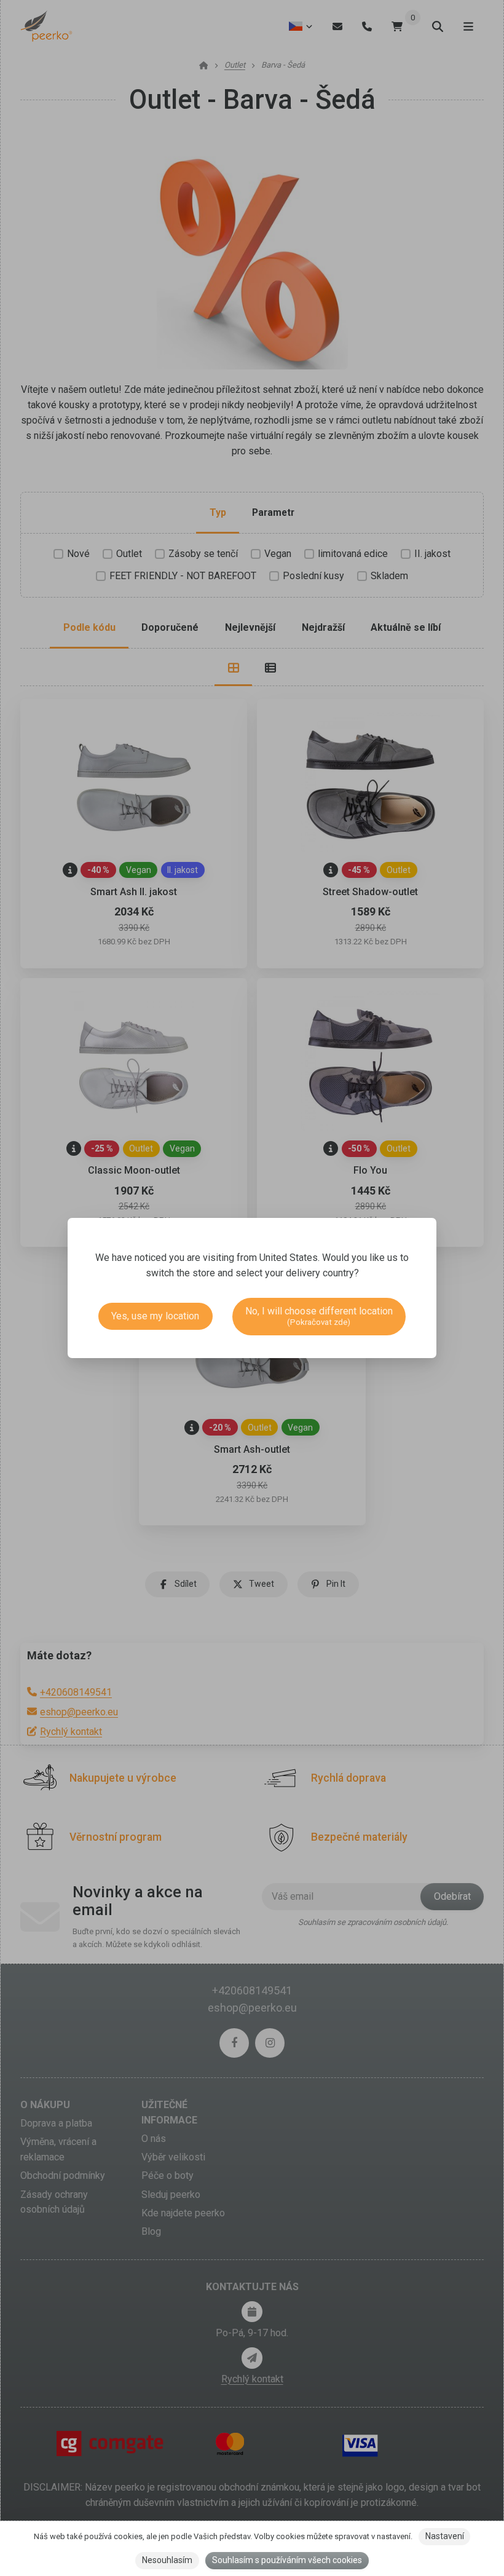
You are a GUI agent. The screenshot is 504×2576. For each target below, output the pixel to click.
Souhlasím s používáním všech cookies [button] (287, 2560)
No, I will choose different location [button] (319, 1316)
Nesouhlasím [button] (167, 2560)
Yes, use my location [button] (155, 1316)
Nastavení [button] (445, 2536)
